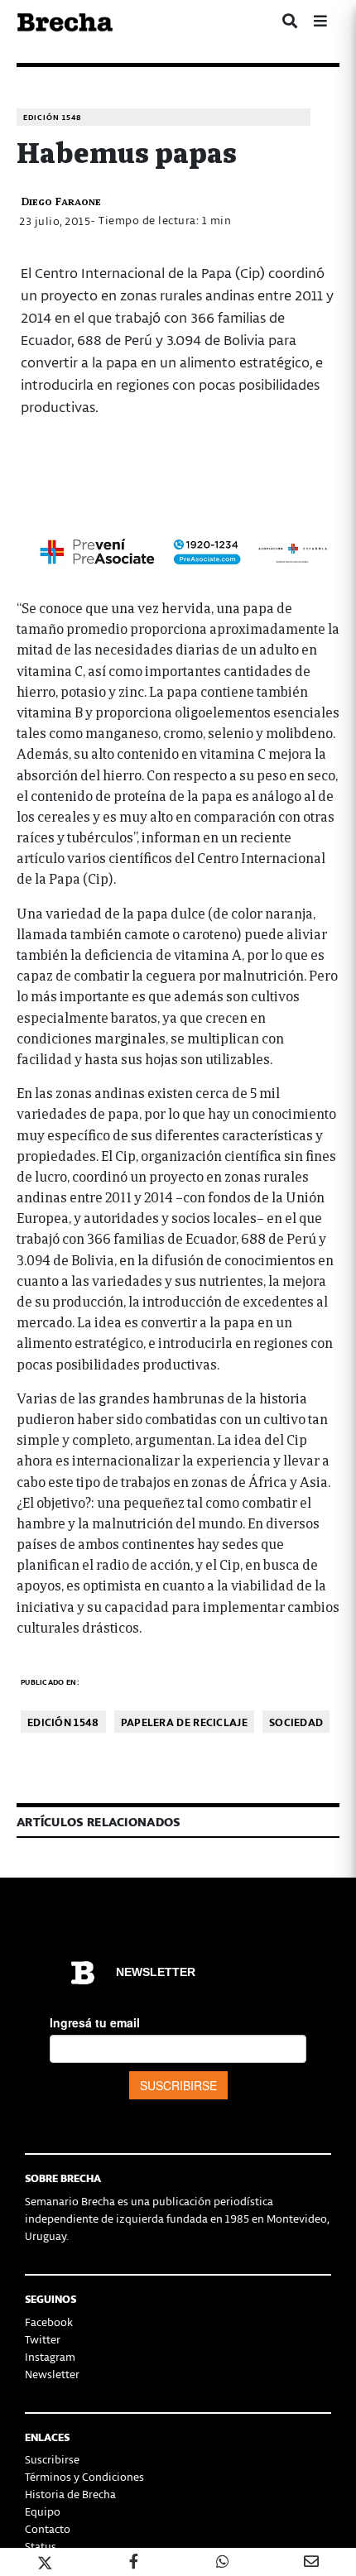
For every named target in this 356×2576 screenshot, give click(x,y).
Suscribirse (52, 2459)
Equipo (43, 2511)
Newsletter (52, 2374)
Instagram (50, 2356)
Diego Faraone (61, 201)
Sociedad (296, 1722)
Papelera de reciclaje (184, 1722)
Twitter (43, 2339)
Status (41, 2546)
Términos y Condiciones (84, 2476)
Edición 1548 (53, 117)
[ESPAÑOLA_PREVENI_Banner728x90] (178, 550)
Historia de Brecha (70, 2494)
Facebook (49, 2322)
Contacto (48, 2528)
